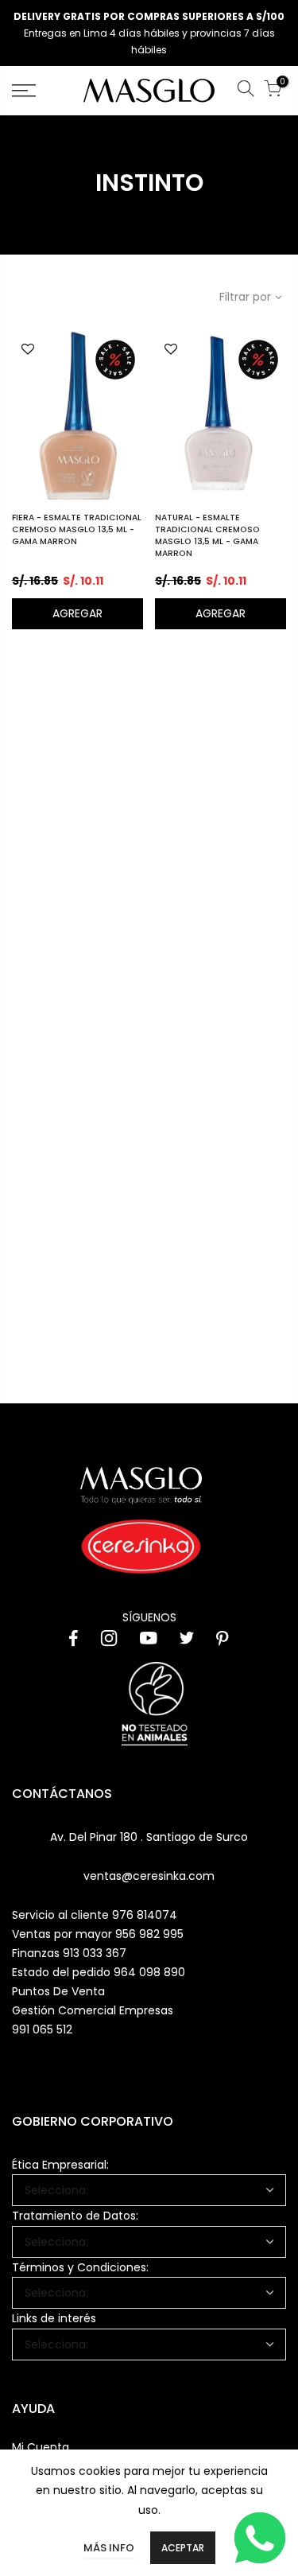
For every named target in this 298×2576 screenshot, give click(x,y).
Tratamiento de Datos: (75, 2216)
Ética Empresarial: (60, 2165)
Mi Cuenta (41, 2447)
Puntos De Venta (58, 1991)
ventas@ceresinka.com (149, 1876)
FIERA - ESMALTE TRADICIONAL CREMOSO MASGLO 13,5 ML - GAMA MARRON (77, 529)
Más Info (109, 2548)
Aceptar (183, 2548)
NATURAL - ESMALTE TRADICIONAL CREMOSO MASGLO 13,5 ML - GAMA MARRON (207, 535)
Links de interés (54, 2318)
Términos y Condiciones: (80, 2267)
